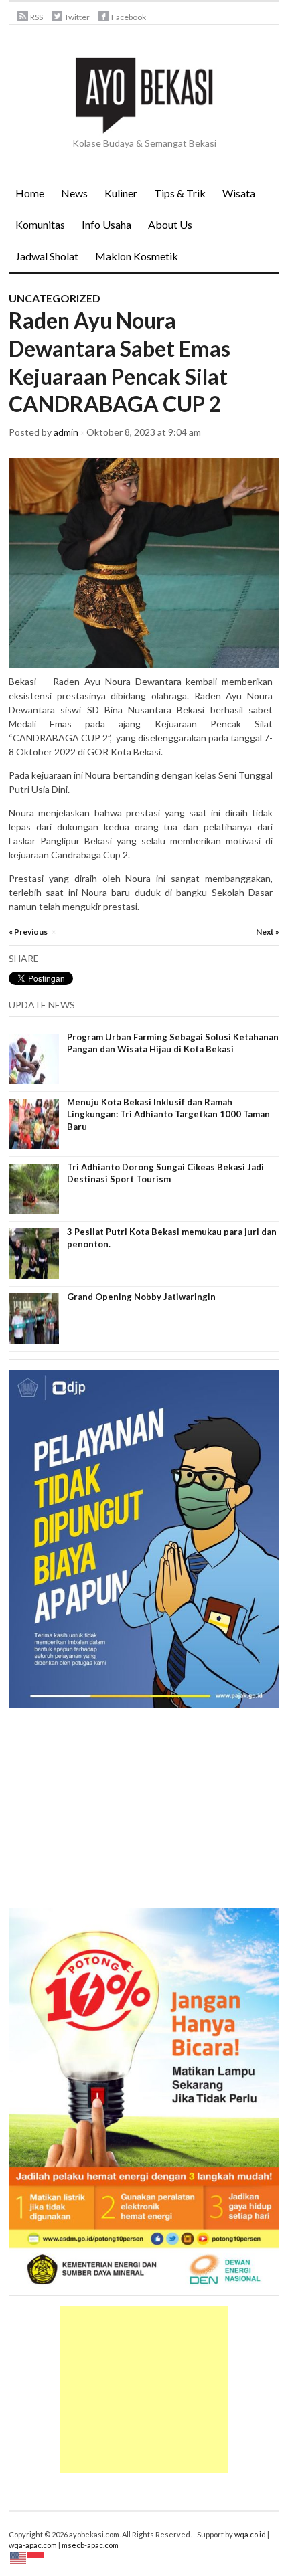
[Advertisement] (144, 2389)
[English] (19, 2557)
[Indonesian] (36, 2557)
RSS (37, 17)
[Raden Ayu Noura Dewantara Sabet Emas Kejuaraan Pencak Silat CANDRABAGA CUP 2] (144, 562)
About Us (170, 224)
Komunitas (40, 224)
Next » (268, 932)
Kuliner (121, 193)
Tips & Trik (180, 193)
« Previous (28, 932)
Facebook (129, 17)
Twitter (77, 17)
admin (66, 432)
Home (30, 193)
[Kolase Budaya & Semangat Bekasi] (144, 94)
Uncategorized (55, 298)
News (71, 198)
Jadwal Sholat (47, 256)
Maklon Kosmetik (133, 261)
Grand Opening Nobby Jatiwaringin (141, 1297)
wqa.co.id (250, 2534)
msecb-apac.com (90, 2545)
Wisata (239, 193)
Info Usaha (106, 224)
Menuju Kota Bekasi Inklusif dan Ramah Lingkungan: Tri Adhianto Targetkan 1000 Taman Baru (168, 1114)
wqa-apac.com (33, 2545)
